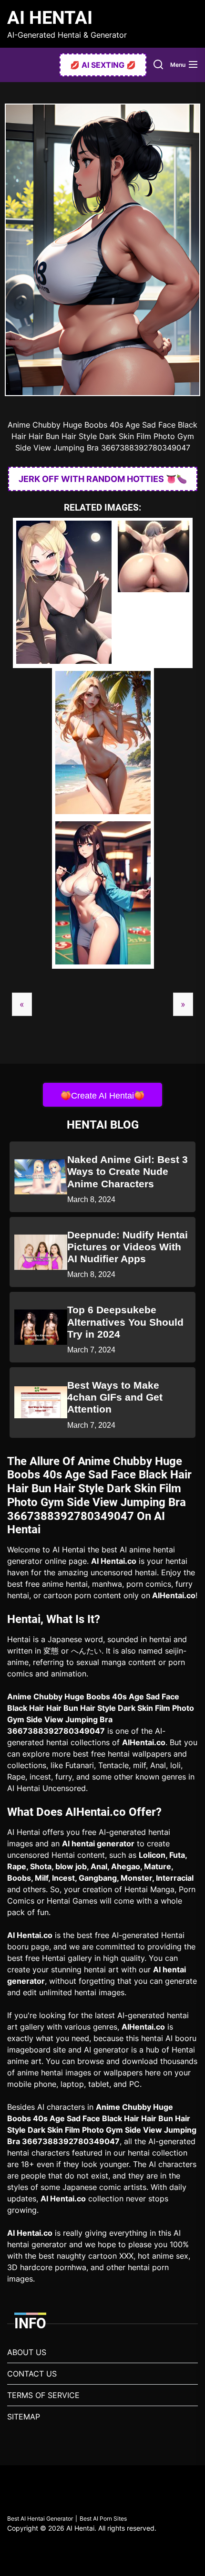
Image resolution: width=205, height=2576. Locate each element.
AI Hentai (50, 18)
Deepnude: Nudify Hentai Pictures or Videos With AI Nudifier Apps (128, 1247)
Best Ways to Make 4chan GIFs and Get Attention (115, 1397)
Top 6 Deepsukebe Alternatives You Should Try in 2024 (125, 1322)
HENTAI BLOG (103, 1125)
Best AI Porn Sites (103, 2518)
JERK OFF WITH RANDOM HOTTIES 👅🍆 (103, 479)
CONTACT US (32, 2374)
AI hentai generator (98, 1843)
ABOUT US (27, 2352)
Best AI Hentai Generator (40, 2518)
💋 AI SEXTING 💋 (103, 65)
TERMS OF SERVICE (43, 2395)
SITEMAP (24, 2417)
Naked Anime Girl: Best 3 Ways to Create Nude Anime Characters (128, 1171)
